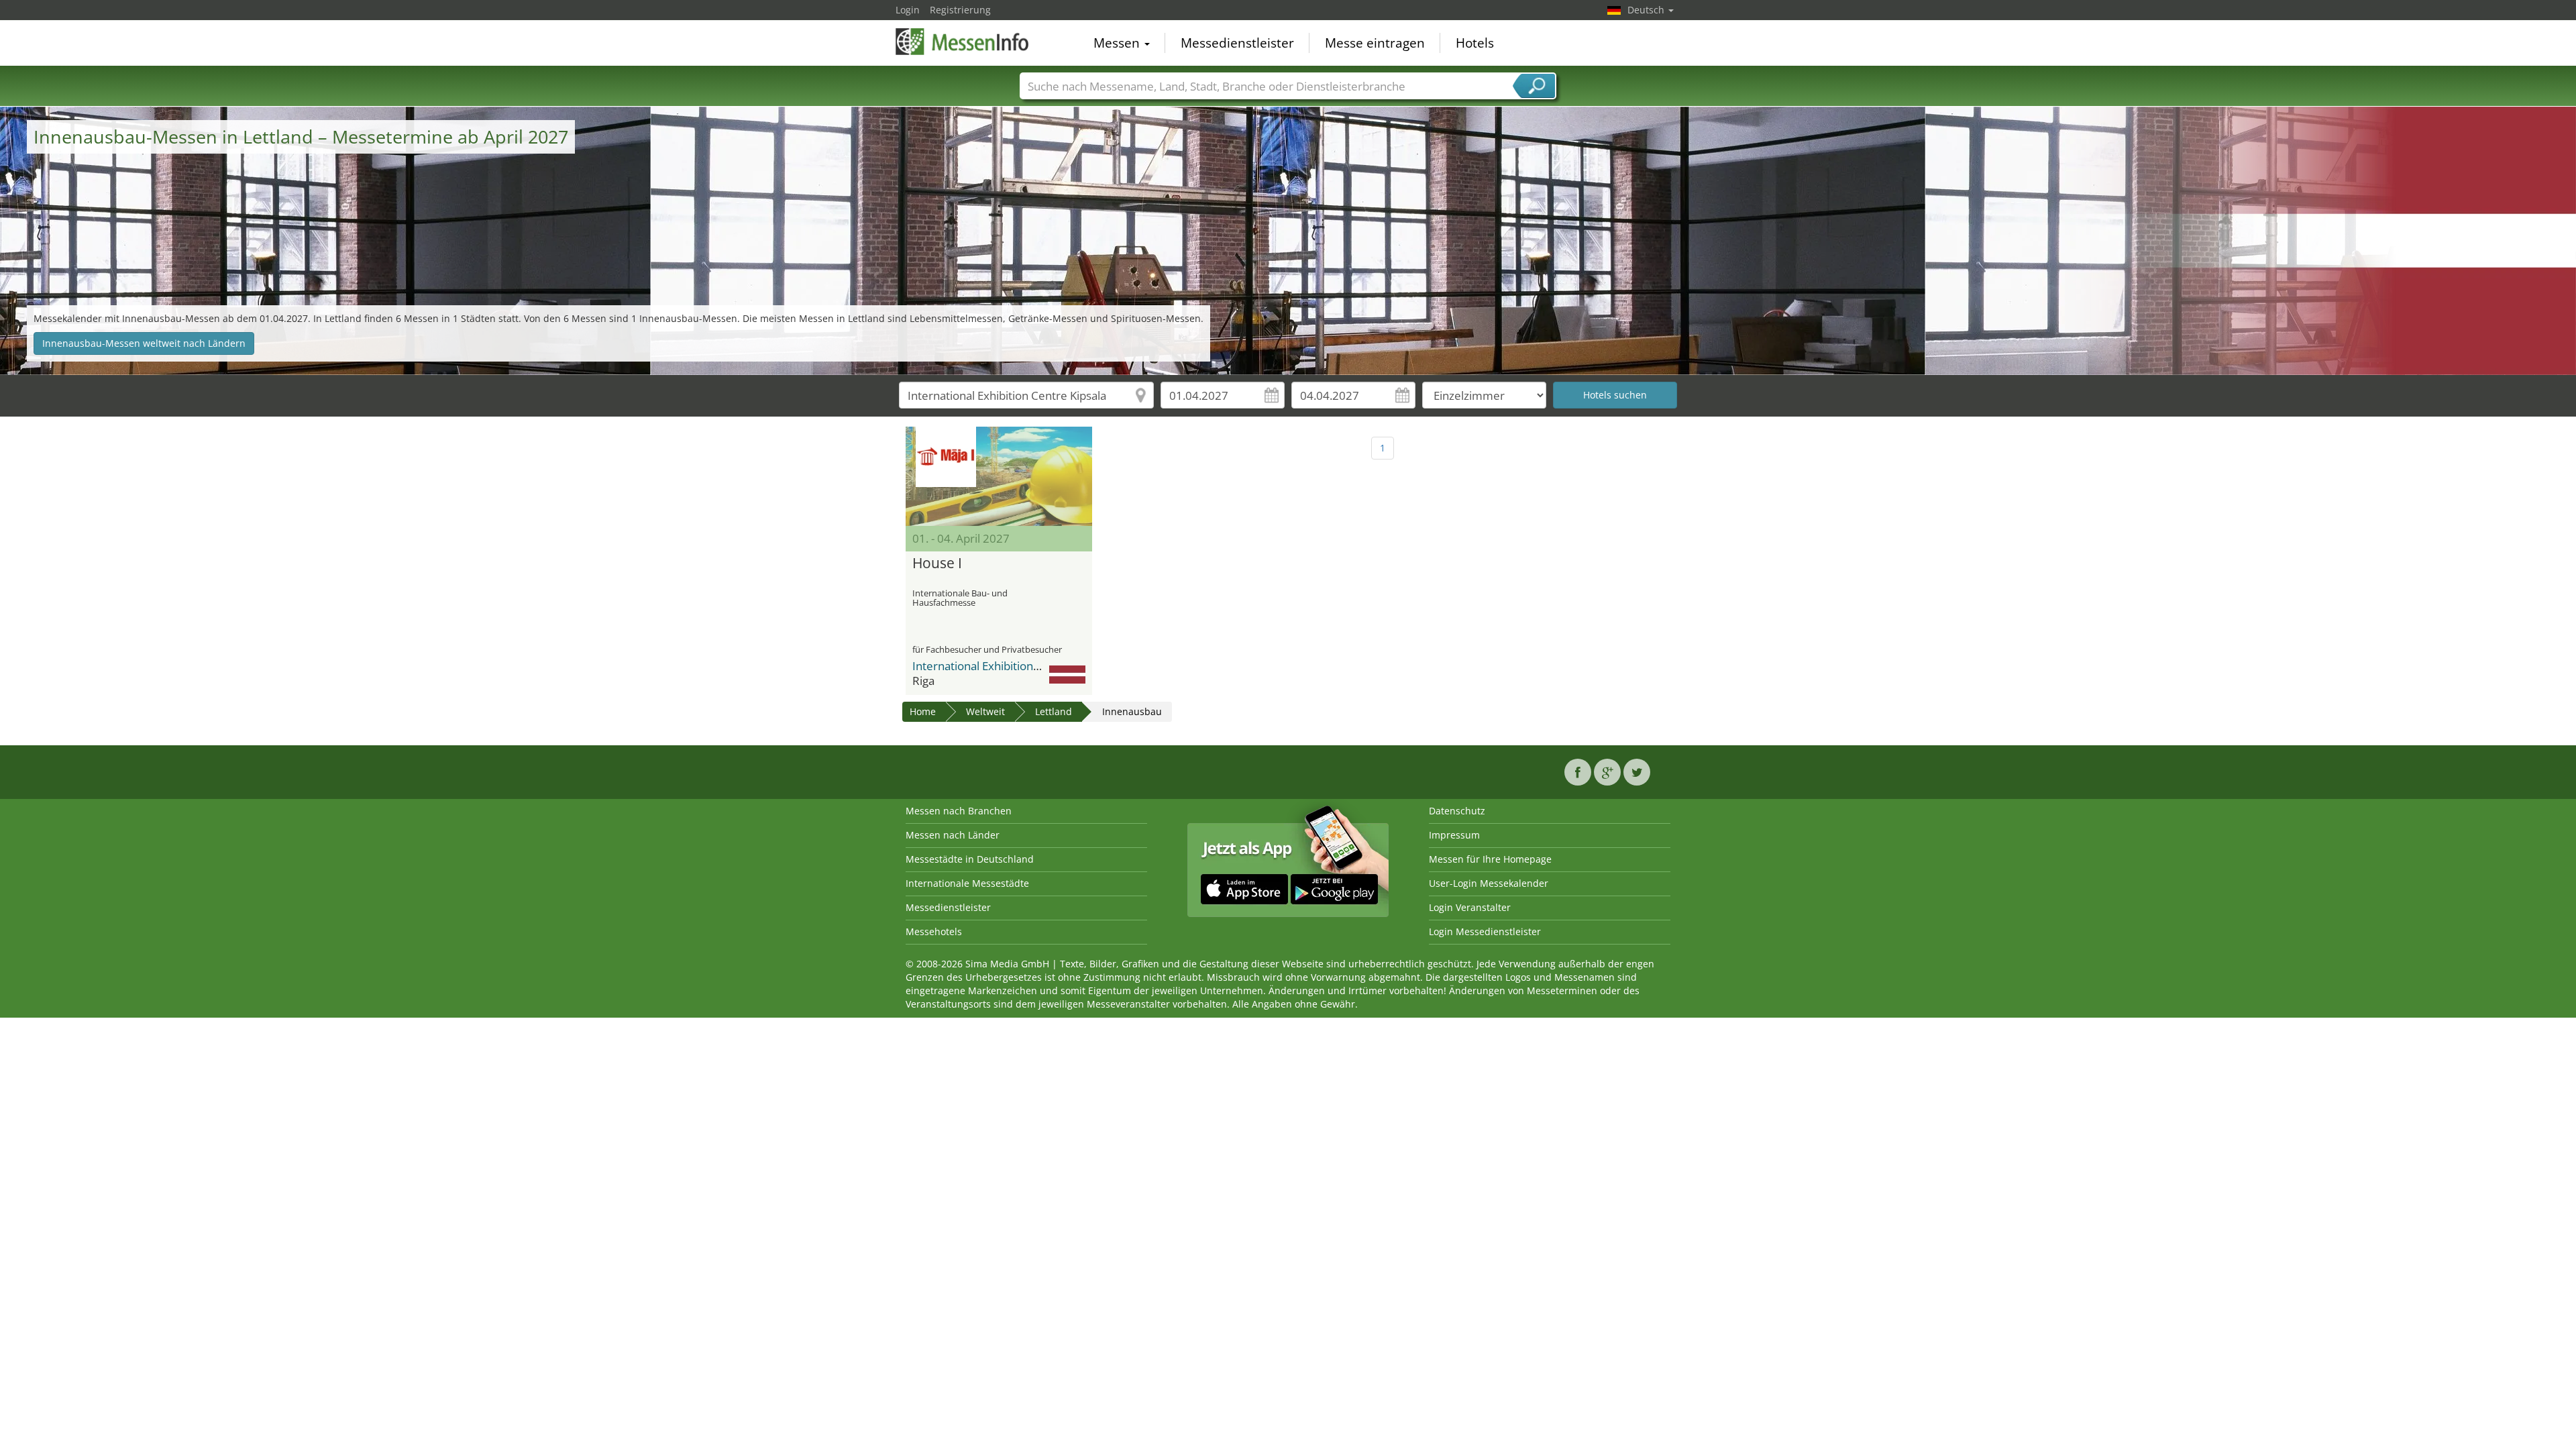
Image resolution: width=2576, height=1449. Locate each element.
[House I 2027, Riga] (999, 476)
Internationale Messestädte (967, 883)
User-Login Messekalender (1489, 883)
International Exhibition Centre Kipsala (1012, 666)
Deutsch (1647, 10)
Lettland (1054, 711)
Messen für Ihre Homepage (1490, 859)
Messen (1118, 43)
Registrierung (960, 10)
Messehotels (934, 931)
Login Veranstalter (1470, 907)
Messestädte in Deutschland (970, 859)
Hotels (1475, 43)
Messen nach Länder (953, 835)
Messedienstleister (1237, 43)
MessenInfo (963, 42)
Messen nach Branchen (959, 811)
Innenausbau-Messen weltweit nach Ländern (144, 343)
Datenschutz (1457, 811)
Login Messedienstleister (1485, 931)
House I (937, 563)
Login (908, 10)
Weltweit (985, 711)
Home (923, 711)
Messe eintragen (1375, 43)
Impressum (1454, 835)
